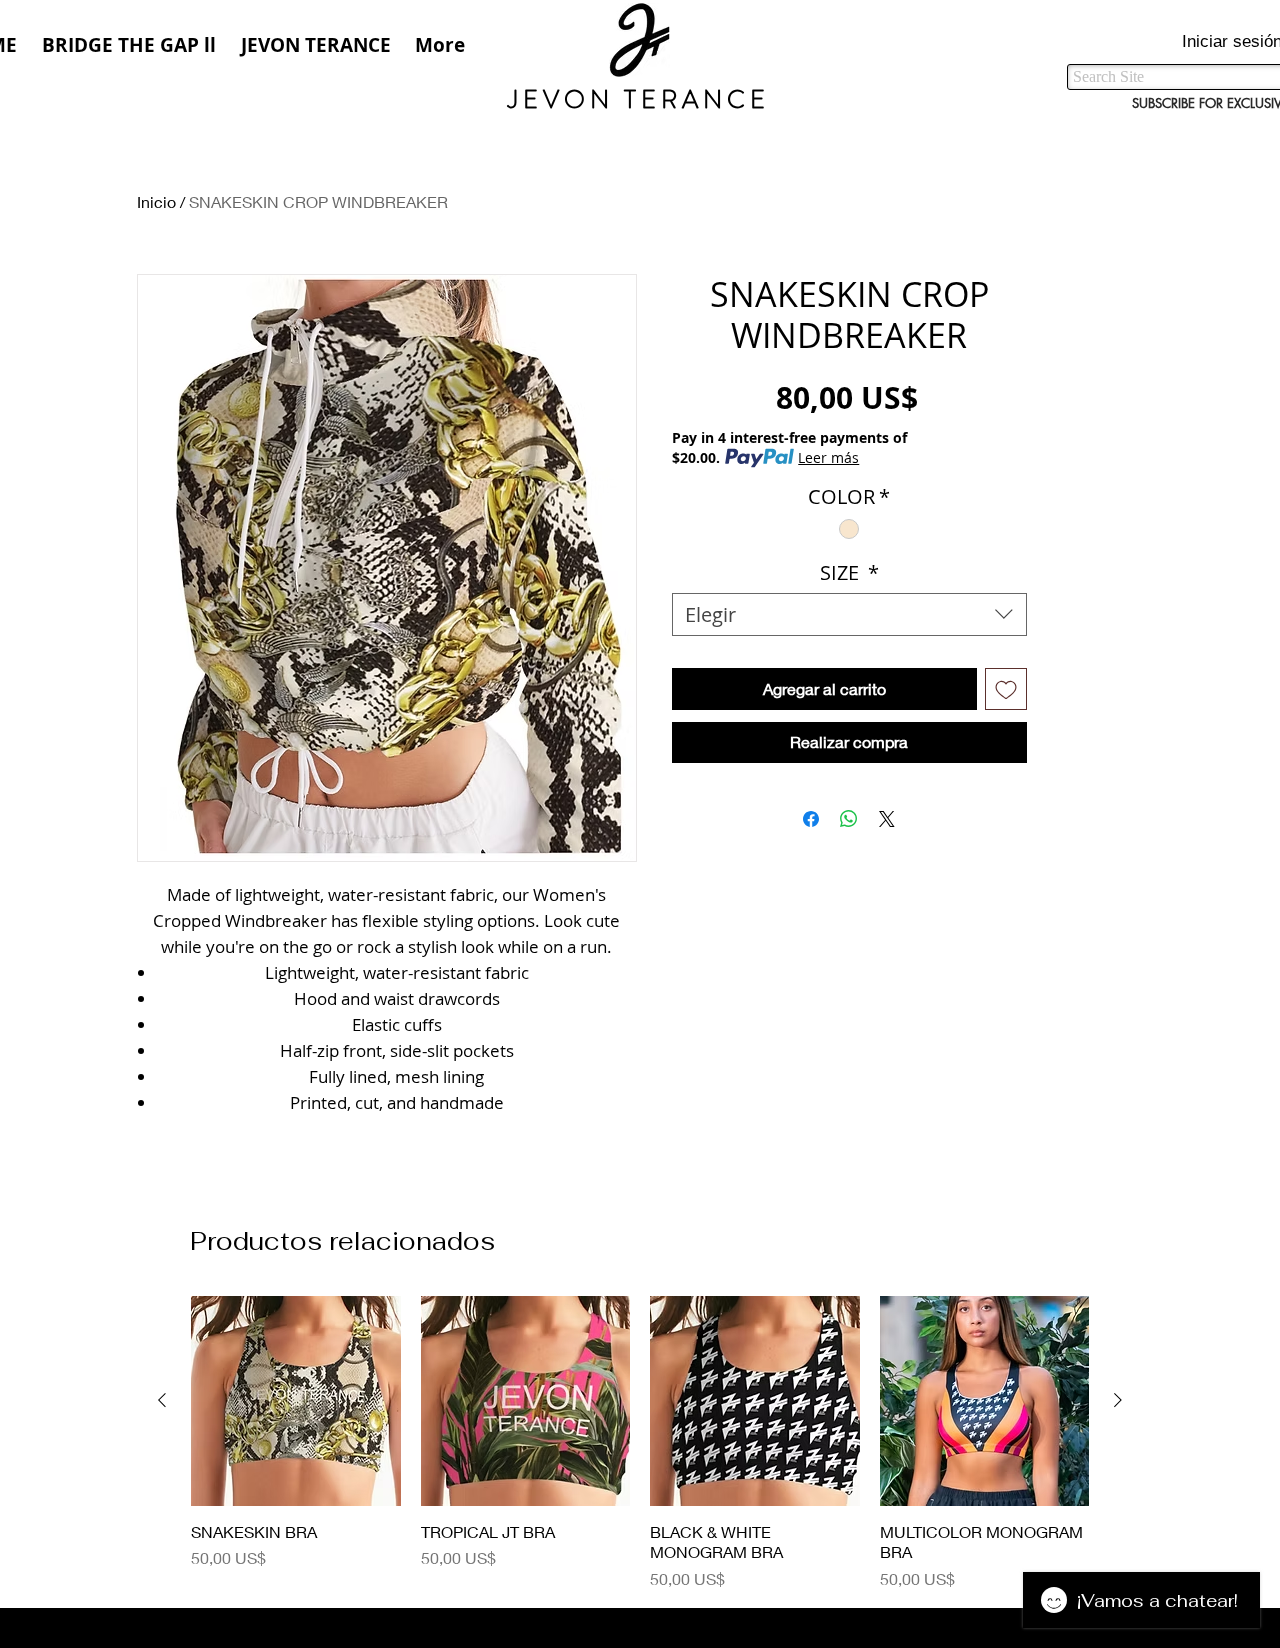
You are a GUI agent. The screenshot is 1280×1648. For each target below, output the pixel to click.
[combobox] (849, 614)
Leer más (828, 457)
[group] (640, 1443)
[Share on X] (887, 819)
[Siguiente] (1118, 1400)
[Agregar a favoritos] (1006, 689)
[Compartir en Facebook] (811, 819)
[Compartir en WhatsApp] (849, 819)
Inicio (156, 201)
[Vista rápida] (296, 1401)
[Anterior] (162, 1400)
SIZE (849, 572)
